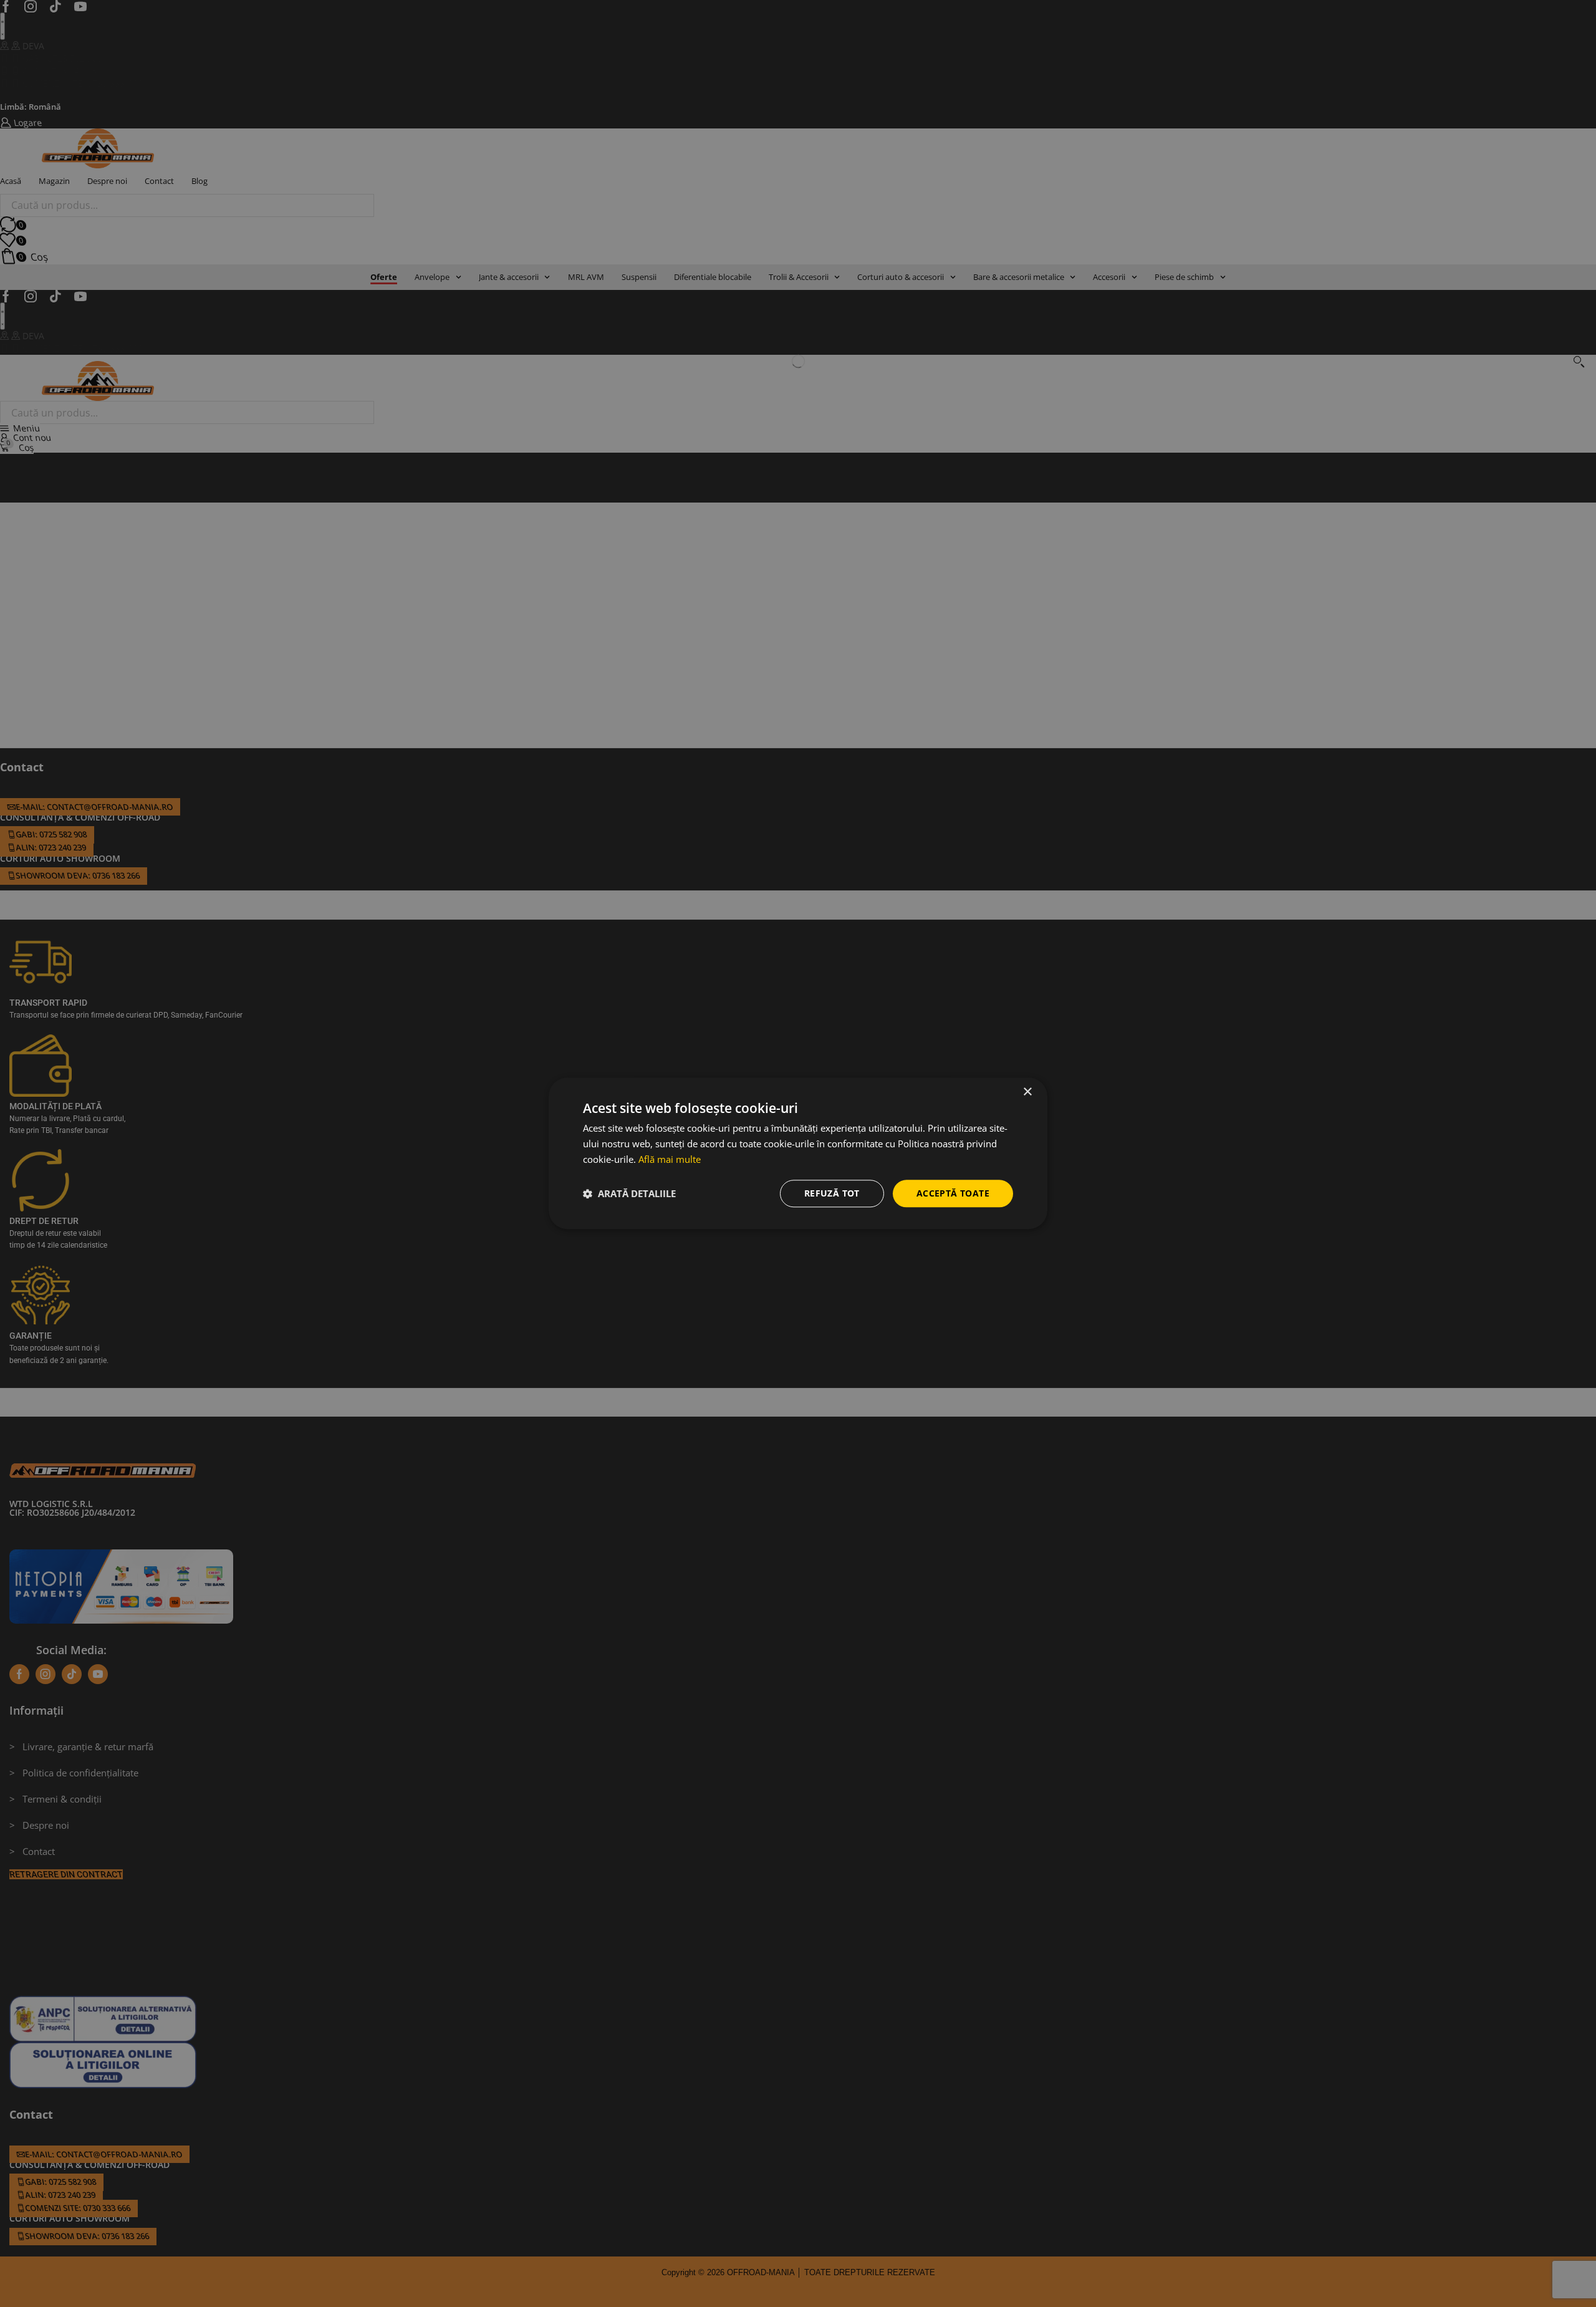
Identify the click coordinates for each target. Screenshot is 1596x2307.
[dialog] (798, 1153)
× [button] (1027, 1092)
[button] (629, 1193)
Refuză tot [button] (832, 1193)
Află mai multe (670, 1159)
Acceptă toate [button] (953, 1193)
